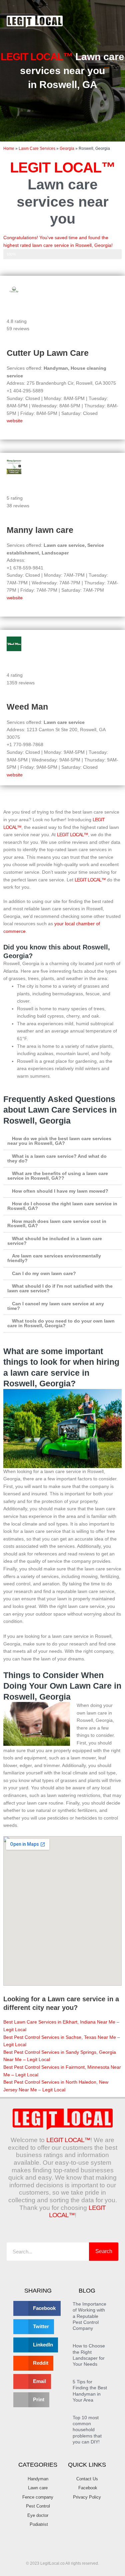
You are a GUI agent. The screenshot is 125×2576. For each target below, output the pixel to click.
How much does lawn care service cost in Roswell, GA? (57, 1224)
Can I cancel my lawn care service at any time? (56, 1306)
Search (104, 2251)
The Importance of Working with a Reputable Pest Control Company (89, 2316)
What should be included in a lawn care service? (55, 1241)
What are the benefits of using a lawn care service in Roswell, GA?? (58, 1176)
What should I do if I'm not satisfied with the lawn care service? (60, 1288)
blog (87, 2291)
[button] (112, 22)
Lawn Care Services (37, 148)
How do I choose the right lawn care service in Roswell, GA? (62, 1206)
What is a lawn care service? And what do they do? (57, 1159)
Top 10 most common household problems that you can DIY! (87, 2430)
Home (9, 148)
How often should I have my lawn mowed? (60, 1191)
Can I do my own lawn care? (44, 1274)
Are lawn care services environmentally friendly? (54, 1258)
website (15, 421)
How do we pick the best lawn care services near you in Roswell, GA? (59, 1141)
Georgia (67, 148)
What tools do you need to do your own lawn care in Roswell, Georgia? (61, 1323)
